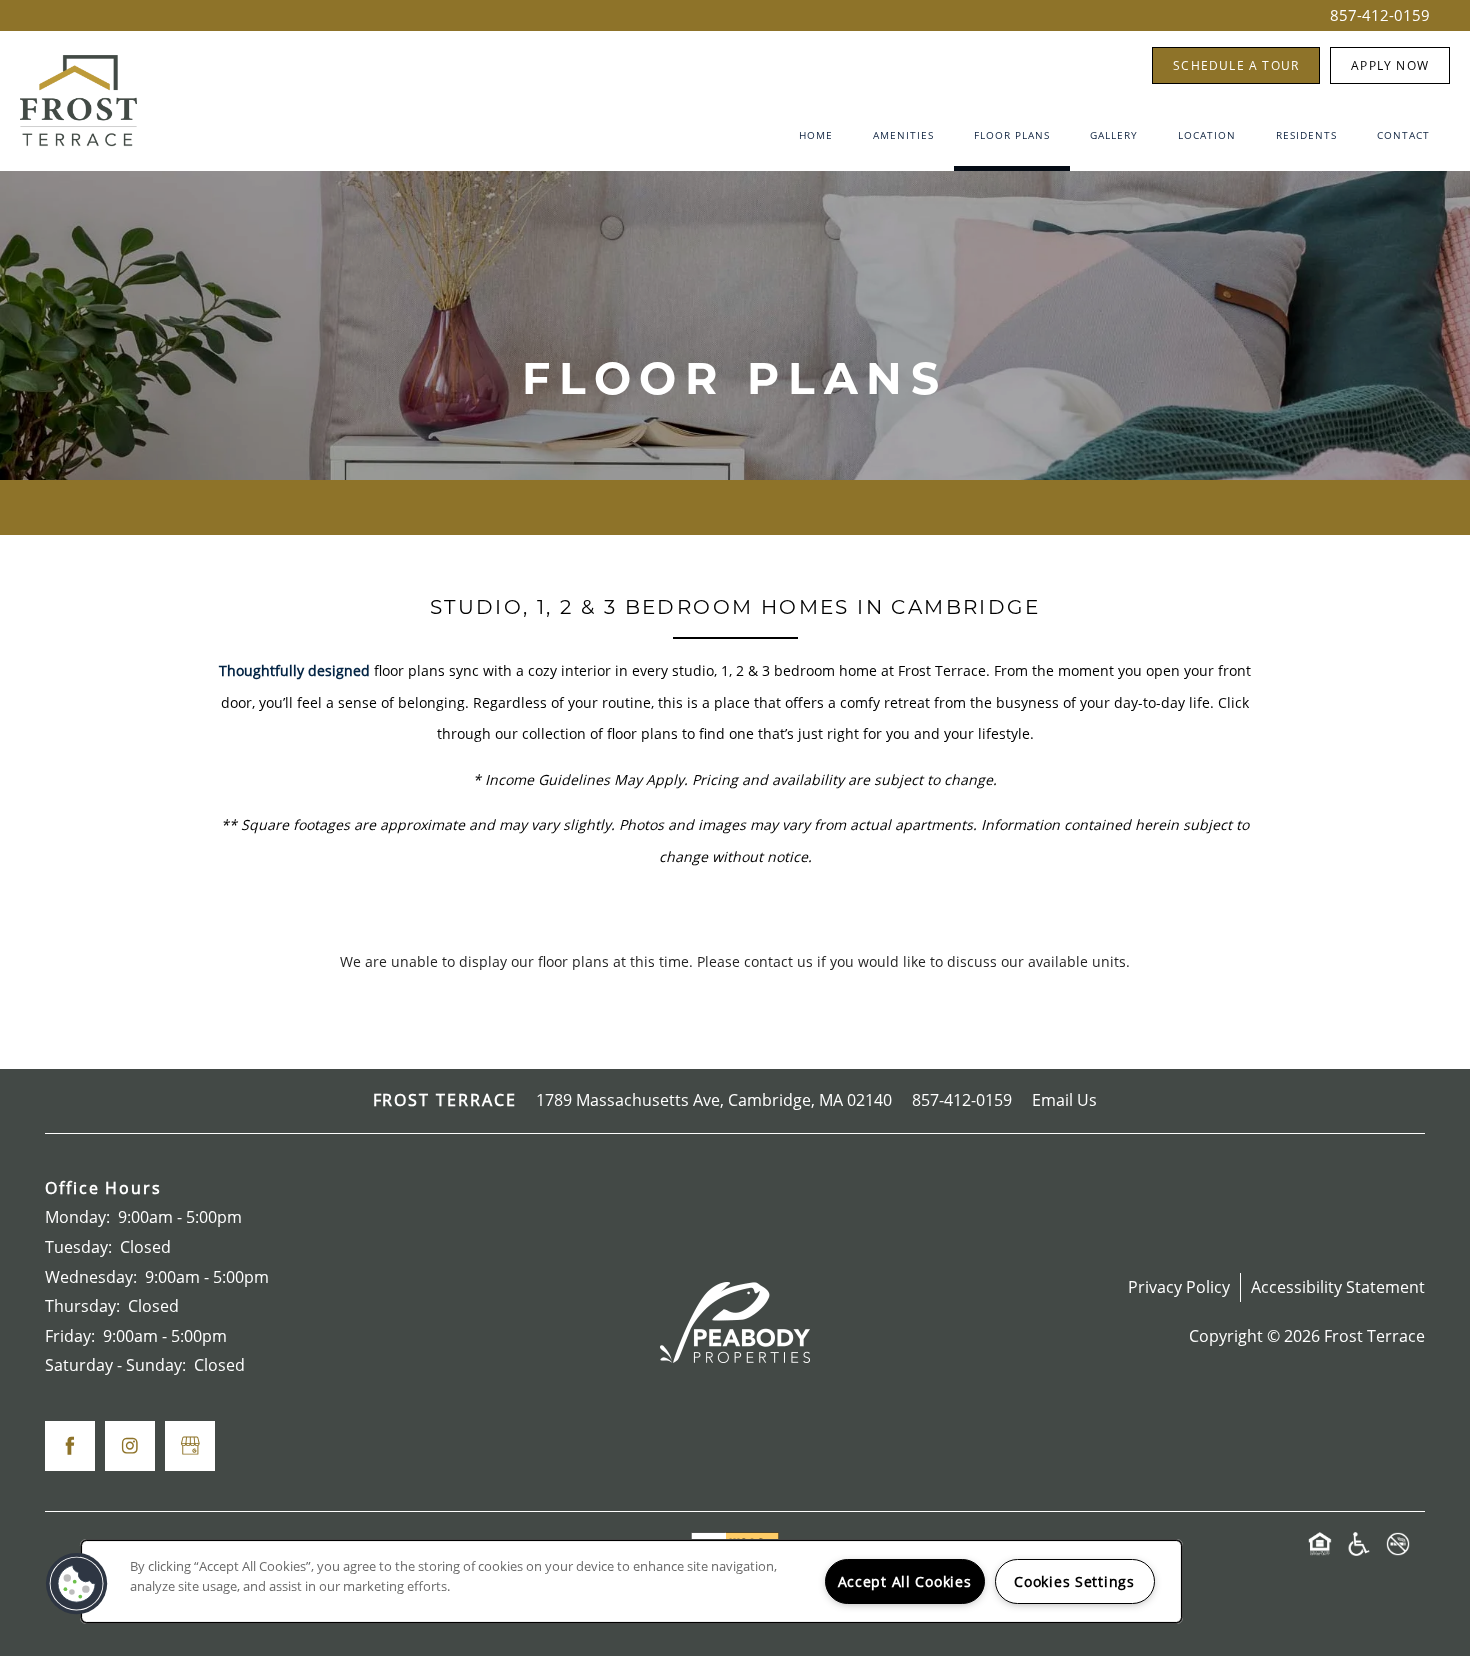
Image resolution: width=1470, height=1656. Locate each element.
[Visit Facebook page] (70, 1446)
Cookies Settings (1074, 1581)
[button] (1236, 65)
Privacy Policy (1179, 1287)
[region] (631, 1581)
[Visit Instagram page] (130, 1446)
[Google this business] (190, 1446)
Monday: (77, 1217)
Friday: (70, 1336)
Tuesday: (78, 1247)
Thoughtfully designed (294, 670)
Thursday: (82, 1306)
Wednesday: (91, 1277)
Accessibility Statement (1338, 1287)
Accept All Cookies (905, 1581)
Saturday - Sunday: (115, 1365)
